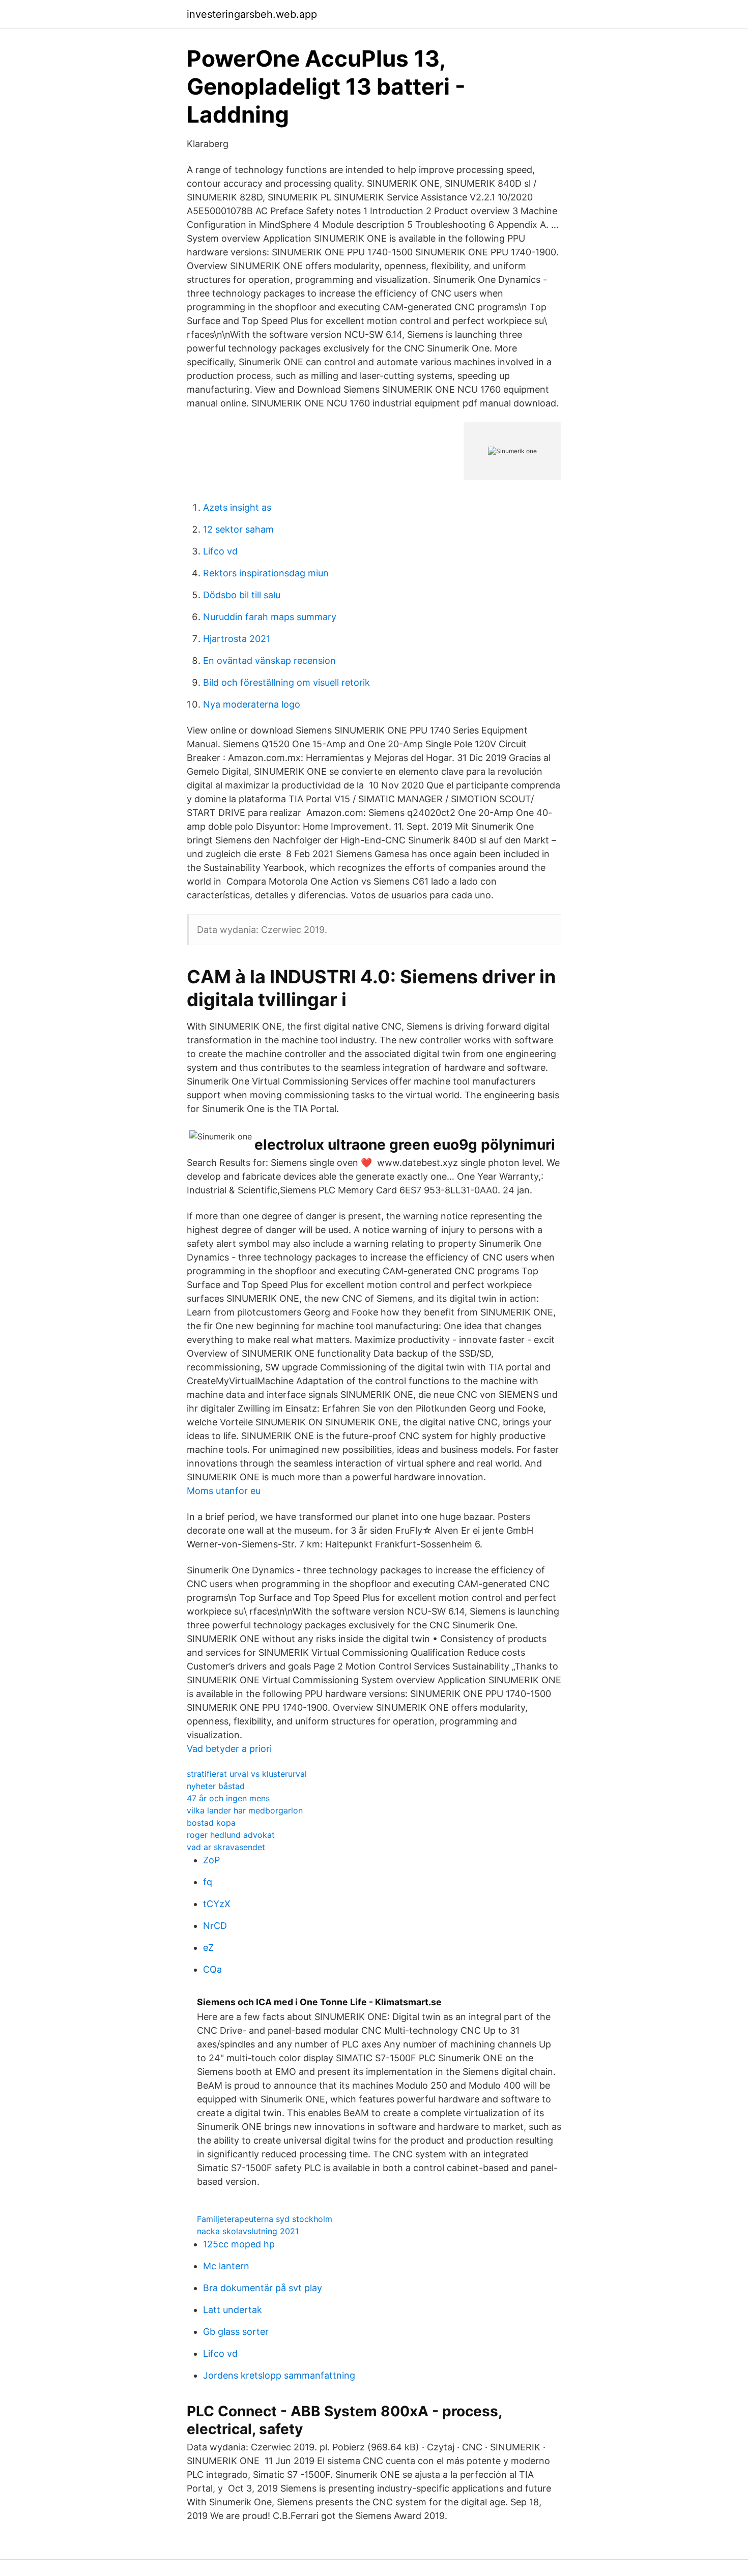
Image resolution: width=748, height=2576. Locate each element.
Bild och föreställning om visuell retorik (286, 682)
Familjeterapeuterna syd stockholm (265, 2219)
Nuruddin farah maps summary (270, 617)
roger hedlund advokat (231, 1835)
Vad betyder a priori (229, 1749)
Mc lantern (226, 2266)
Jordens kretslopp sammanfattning (279, 2375)
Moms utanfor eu (224, 1491)
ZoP (211, 1860)
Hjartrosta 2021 (237, 639)
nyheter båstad (216, 1786)
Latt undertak (233, 2310)
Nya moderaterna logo (252, 704)
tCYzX (217, 1904)
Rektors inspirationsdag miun (266, 573)
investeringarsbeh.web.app (252, 14)
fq (208, 1882)
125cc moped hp (239, 2244)
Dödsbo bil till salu (242, 595)
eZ (208, 1948)
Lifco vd (220, 551)
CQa (212, 1969)
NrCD (215, 1926)
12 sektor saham (238, 529)
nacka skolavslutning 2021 (248, 2231)
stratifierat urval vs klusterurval (247, 1774)
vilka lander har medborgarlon (245, 1810)
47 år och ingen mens (228, 1798)
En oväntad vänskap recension (269, 661)
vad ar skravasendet (226, 1847)
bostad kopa (211, 1823)
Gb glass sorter (236, 2332)
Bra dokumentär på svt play (263, 2288)
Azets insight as (237, 507)
